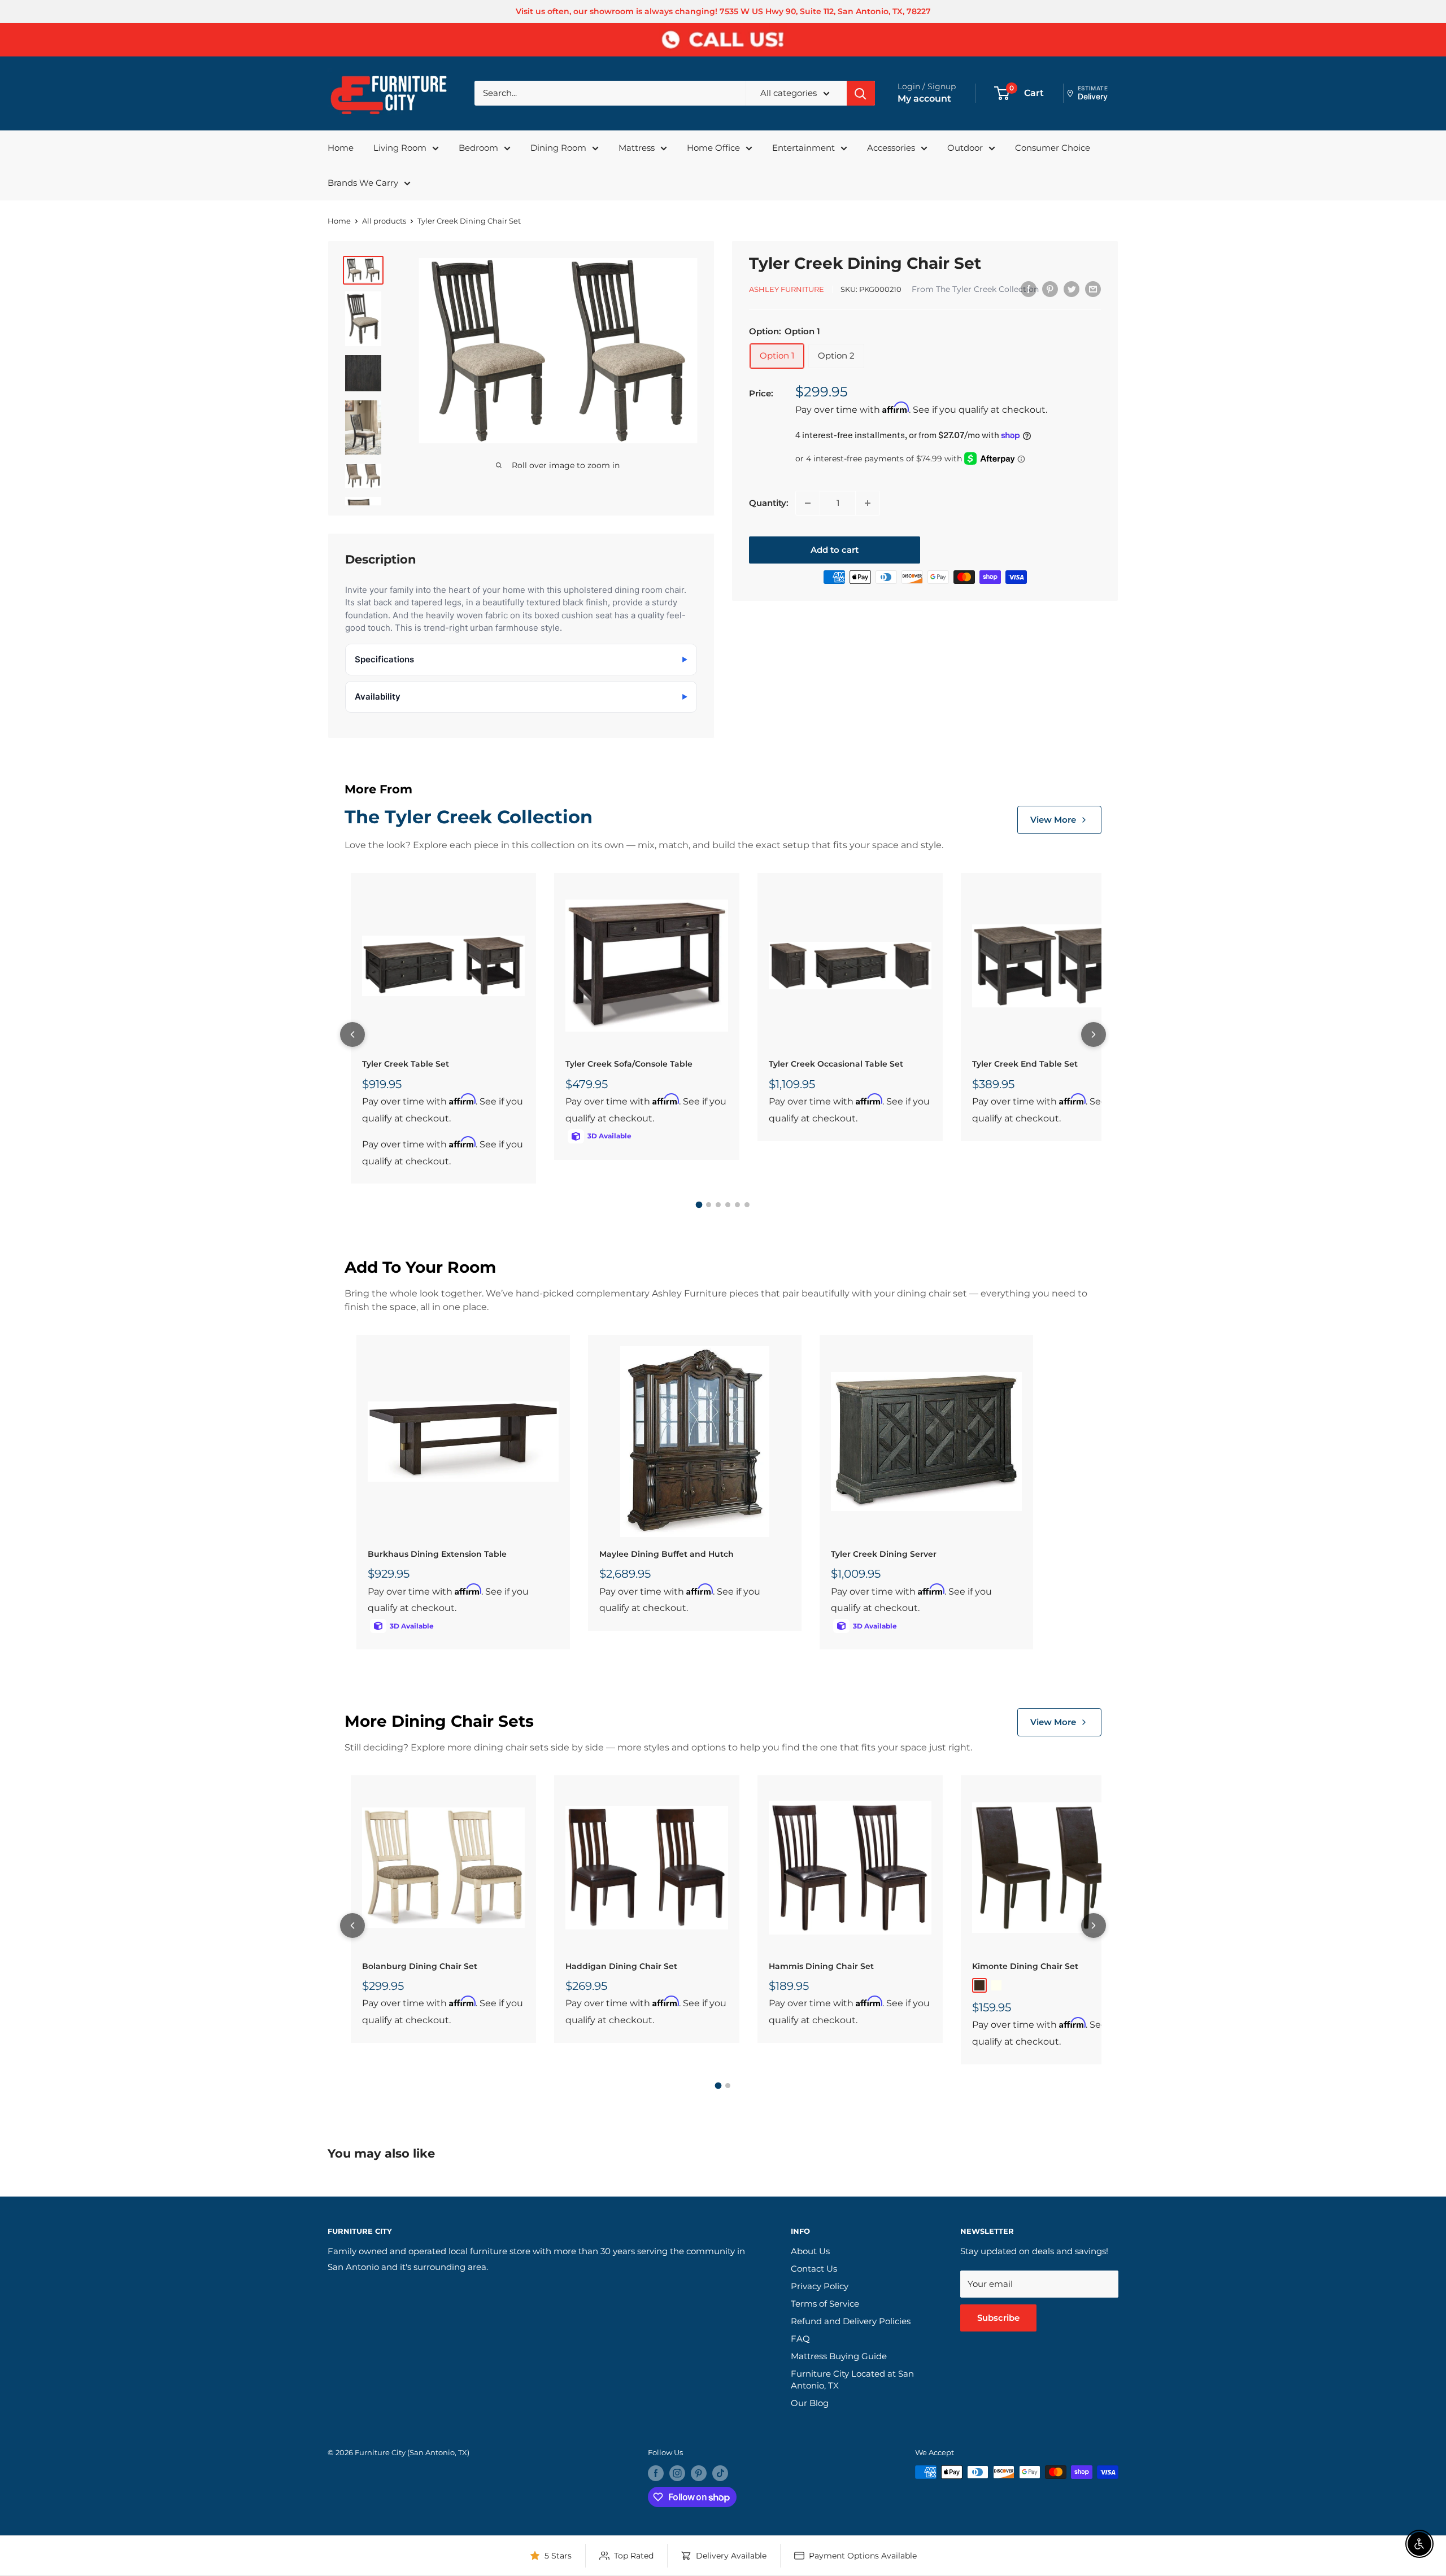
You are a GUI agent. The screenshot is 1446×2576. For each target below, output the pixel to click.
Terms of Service (825, 2304)
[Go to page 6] (747, 1205)
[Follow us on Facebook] (656, 2473)
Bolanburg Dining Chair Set (420, 1966)
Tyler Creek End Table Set (1025, 1064)
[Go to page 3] (718, 1205)
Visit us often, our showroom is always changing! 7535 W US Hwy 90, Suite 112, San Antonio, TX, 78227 (723, 11)
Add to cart (835, 550)
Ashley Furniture (787, 289)
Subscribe (998, 2318)
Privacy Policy (820, 2286)
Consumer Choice (1053, 148)
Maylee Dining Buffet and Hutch (667, 1554)
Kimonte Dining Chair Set (1025, 1966)
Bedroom (478, 148)
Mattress (637, 148)
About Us (810, 2251)
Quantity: (769, 503)
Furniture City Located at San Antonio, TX (852, 2379)
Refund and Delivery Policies (851, 2321)
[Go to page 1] (699, 1205)
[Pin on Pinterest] (1050, 289)
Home (341, 148)
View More (1053, 820)
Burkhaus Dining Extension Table (437, 1554)
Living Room (400, 148)
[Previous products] (352, 1034)
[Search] (861, 93)
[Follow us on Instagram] (677, 2473)
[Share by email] (1093, 289)
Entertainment (803, 148)
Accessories (891, 148)
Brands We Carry (363, 183)
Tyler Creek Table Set (406, 1064)
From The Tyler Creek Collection (975, 289)
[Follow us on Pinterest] (699, 2473)
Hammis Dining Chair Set (821, 1966)
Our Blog (810, 2403)
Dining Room (558, 148)
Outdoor (965, 148)
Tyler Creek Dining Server (884, 1554)
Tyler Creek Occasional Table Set (836, 1064)
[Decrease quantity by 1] (808, 503)
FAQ (800, 2339)
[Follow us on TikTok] (720, 2473)
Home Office (713, 148)
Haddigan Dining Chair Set (621, 1966)
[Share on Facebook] (1029, 289)
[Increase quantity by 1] (868, 503)
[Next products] (1094, 1034)
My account (924, 99)
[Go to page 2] (709, 1205)
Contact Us (814, 2269)
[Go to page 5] (737, 1205)
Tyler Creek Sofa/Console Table (629, 1064)
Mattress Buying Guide (839, 2356)
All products (384, 221)
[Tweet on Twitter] (1072, 289)
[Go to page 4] (728, 1205)
